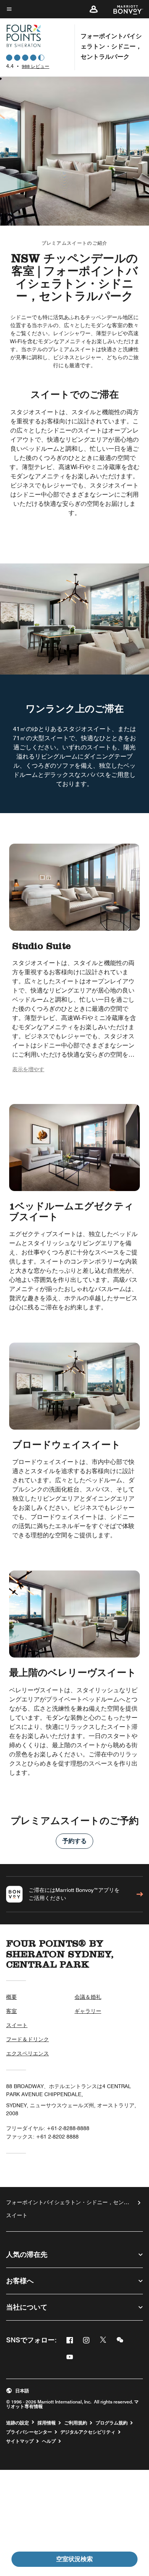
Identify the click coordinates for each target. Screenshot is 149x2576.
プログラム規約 (112, 2423)
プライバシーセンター (29, 2432)
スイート (17, 2025)
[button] (94, 9)
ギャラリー (88, 2011)
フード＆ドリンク (28, 2039)
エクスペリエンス (28, 2053)
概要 (11, 1997)
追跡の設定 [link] (18, 2423)
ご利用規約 (76, 2423)
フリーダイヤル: (48, 2128)
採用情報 (47, 2423)
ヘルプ (49, 2441)
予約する (74, 1841)
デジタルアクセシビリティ (88, 2432)
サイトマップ (20, 2441)
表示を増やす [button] (28, 1069)
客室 (11, 2011)
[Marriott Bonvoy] (124, 9)
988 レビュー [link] (36, 66)
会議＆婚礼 (88, 1997)
